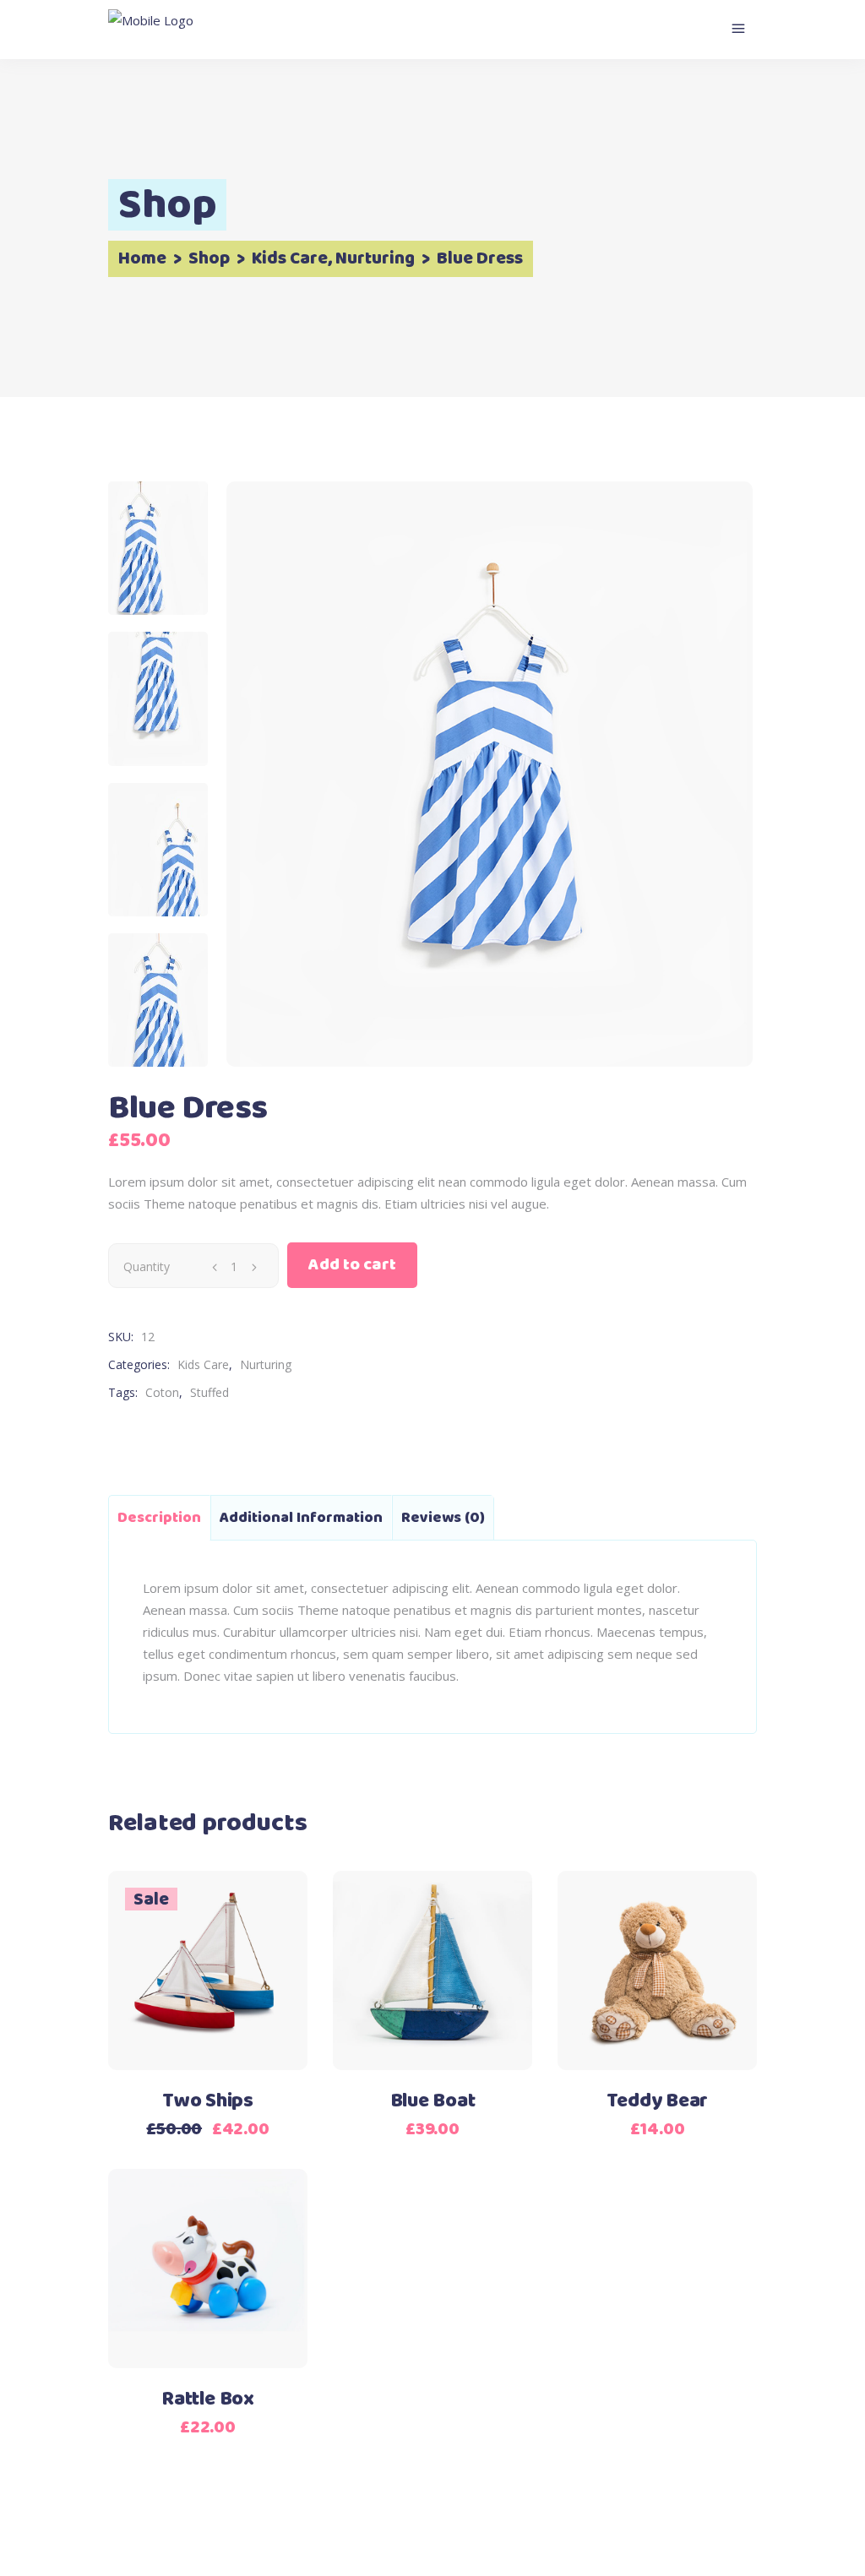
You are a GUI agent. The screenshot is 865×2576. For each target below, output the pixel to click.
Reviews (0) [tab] (443, 1518)
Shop (209, 259)
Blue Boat (433, 2101)
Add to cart (352, 1265)
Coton (162, 1392)
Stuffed (209, 1392)
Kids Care (290, 259)
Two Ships (208, 2101)
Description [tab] (159, 1518)
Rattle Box (208, 2399)
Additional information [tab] (301, 1518)
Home (142, 259)
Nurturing (375, 259)
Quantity (147, 1266)
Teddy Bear (658, 2101)
